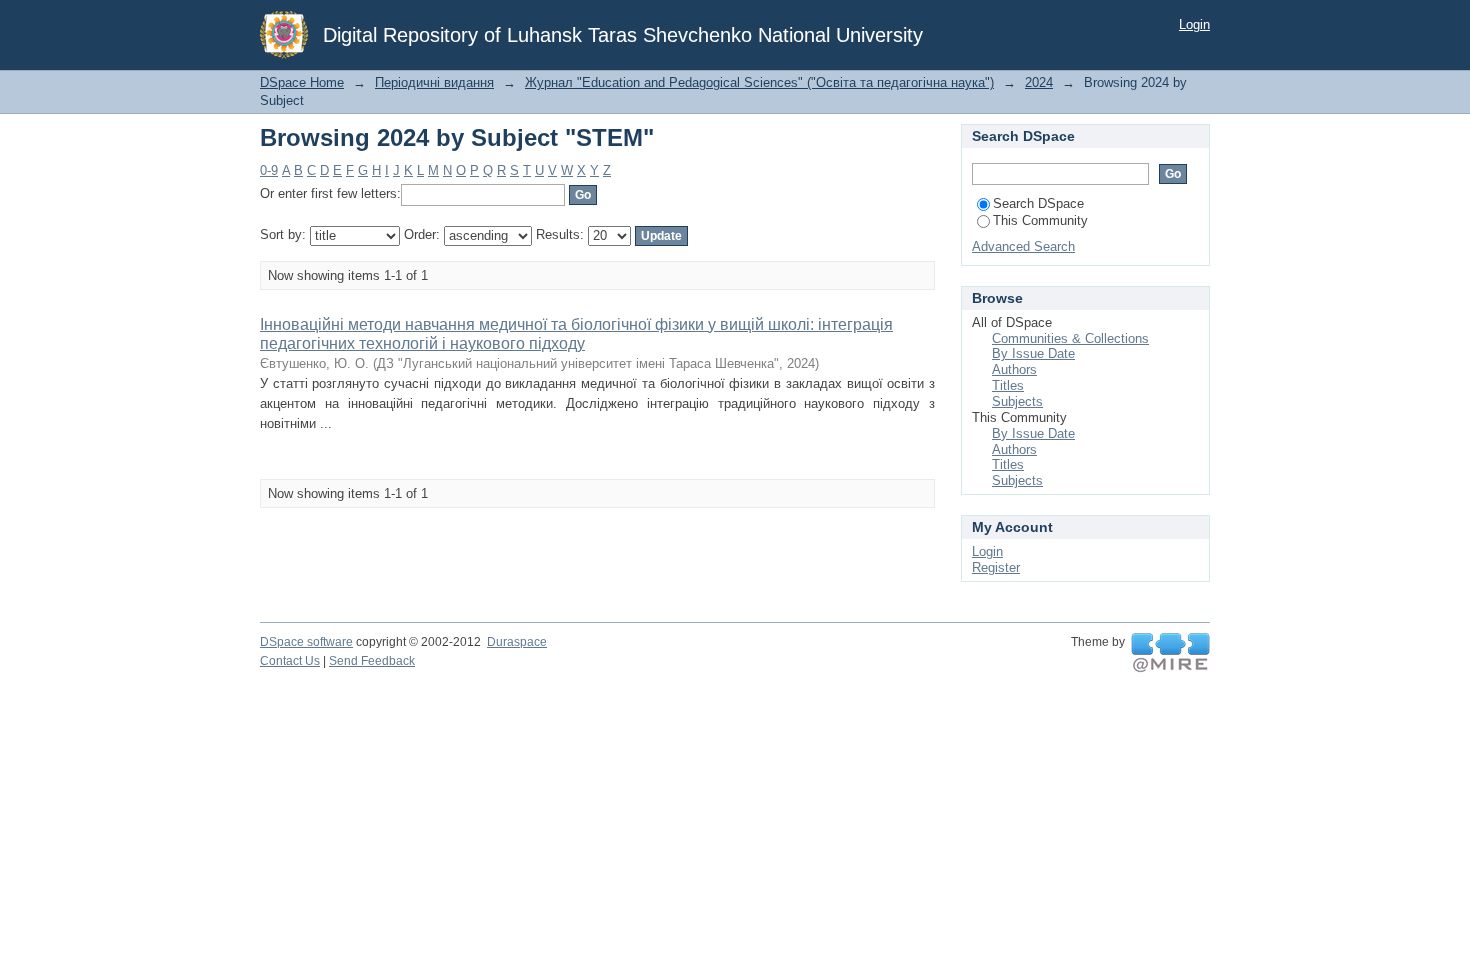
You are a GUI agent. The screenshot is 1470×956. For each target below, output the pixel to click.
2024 (1039, 82)
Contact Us (290, 661)
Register (996, 567)
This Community (1040, 220)
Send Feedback (372, 661)
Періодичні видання (434, 82)
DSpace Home (302, 82)
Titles (1008, 385)
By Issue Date (1033, 353)
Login (1194, 24)
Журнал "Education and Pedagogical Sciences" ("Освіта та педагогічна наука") (759, 82)
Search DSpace (1038, 203)
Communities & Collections (1070, 338)
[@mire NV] (1170, 653)
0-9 (269, 170)
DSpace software (306, 642)
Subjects (1017, 401)
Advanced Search (1023, 246)
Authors (1014, 369)
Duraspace (517, 642)
